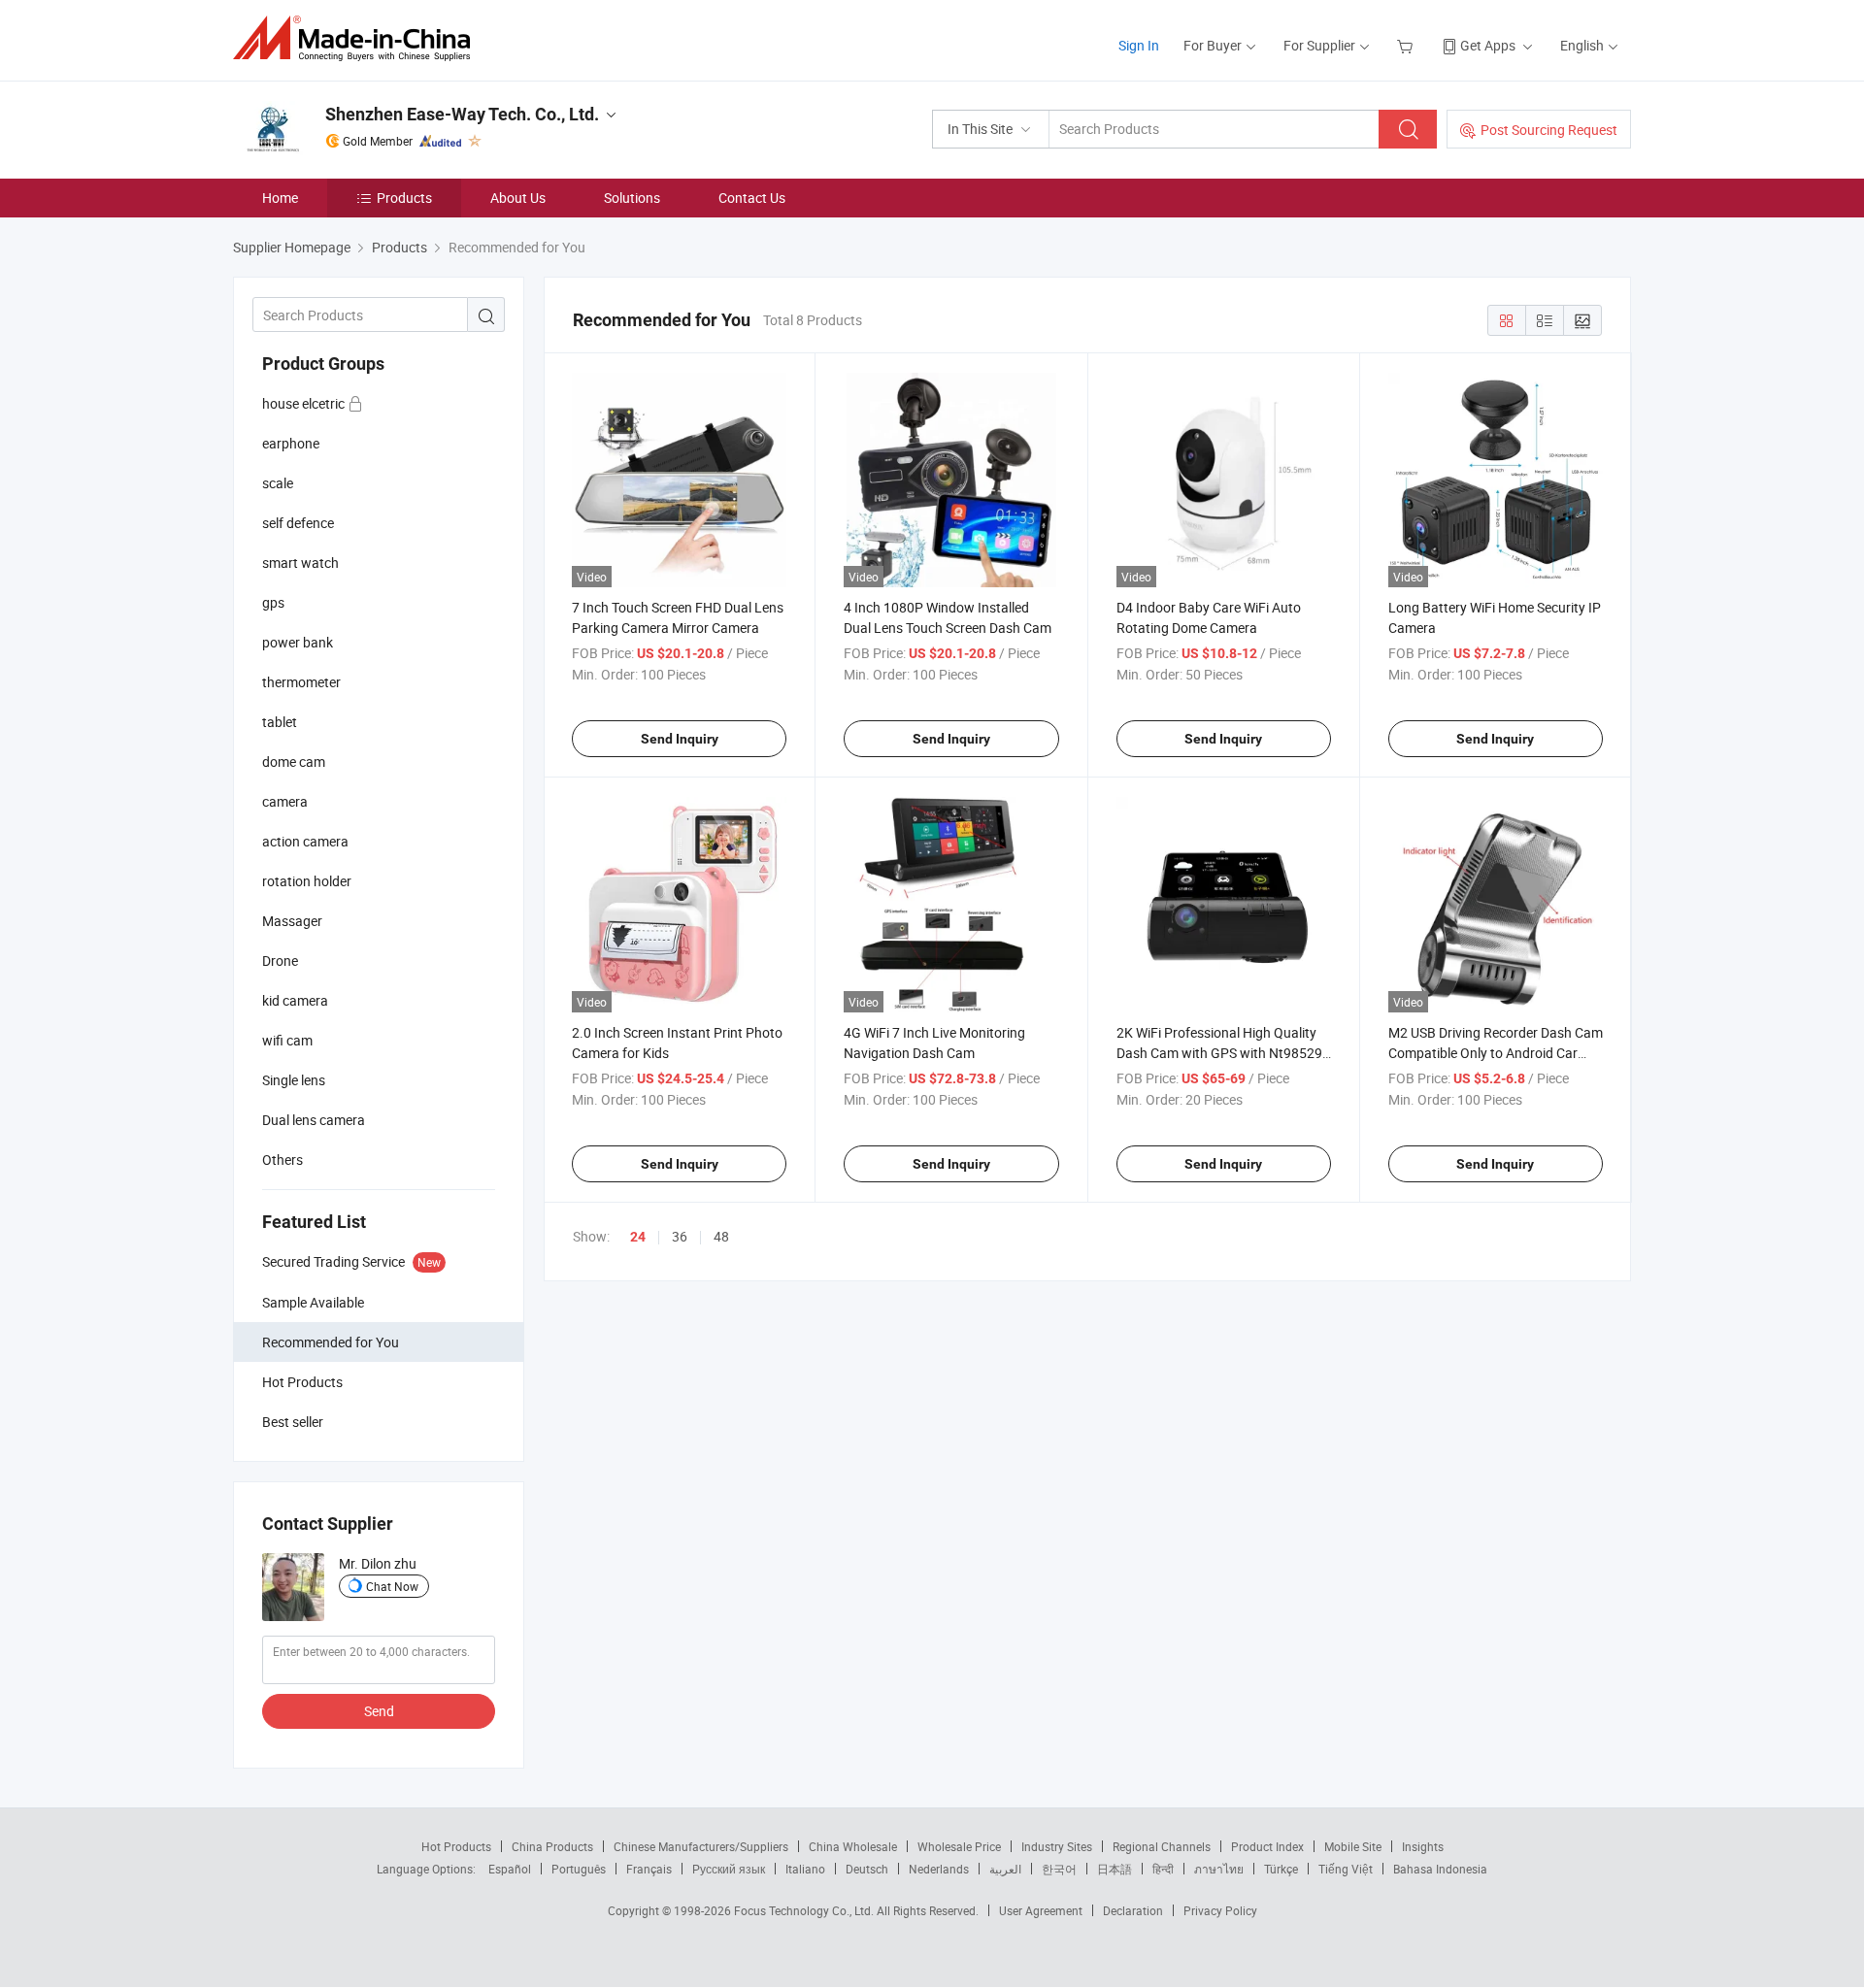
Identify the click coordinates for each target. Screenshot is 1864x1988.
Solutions (632, 198)
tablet (280, 722)
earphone (291, 443)
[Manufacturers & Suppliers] (358, 38)
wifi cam (287, 1040)
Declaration (1133, 1910)
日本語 (1115, 1869)
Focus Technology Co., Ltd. (805, 1910)
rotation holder (307, 881)
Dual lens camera (314, 1120)
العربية (1005, 1869)
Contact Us (752, 198)
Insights (1423, 1846)
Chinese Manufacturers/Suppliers (701, 1846)
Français (649, 1869)
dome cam (294, 762)
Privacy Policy (1220, 1910)
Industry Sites (1057, 1846)
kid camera (295, 1000)
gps (273, 602)
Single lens (294, 1080)
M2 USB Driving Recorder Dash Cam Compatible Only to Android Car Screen (1496, 1053)
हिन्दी (1163, 1869)
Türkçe (1281, 1869)
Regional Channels (1162, 1846)
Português (579, 1869)
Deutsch (867, 1869)
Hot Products (456, 1846)
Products (404, 198)
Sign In (1139, 45)
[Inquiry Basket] (1407, 45)
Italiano (805, 1869)
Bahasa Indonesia (1440, 1869)
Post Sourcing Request (1549, 130)
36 (680, 1236)
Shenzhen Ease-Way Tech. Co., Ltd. (462, 114)
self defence (298, 523)
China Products (552, 1846)
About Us (518, 198)
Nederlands (939, 1869)
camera (285, 801)
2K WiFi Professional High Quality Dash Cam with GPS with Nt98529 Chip (1219, 1053)
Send (379, 1711)
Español (510, 1869)
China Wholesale (853, 1846)
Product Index (1267, 1846)
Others (283, 1160)
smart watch (300, 563)
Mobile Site (1353, 1846)
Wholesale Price (959, 1846)
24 (638, 1237)
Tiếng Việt (1346, 1869)
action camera (305, 841)
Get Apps (1488, 45)
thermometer (301, 682)
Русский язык (729, 1869)
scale (278, 483)
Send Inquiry (680, 739)
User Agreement (1041, 1910)
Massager (292, 921)
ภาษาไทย (1219, 1869)
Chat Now (392, 1586)
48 (721, 1236)
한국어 (1059, 1869)
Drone (280, 961)
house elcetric (305, 403)
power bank (298, 642)
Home (280, 198)
